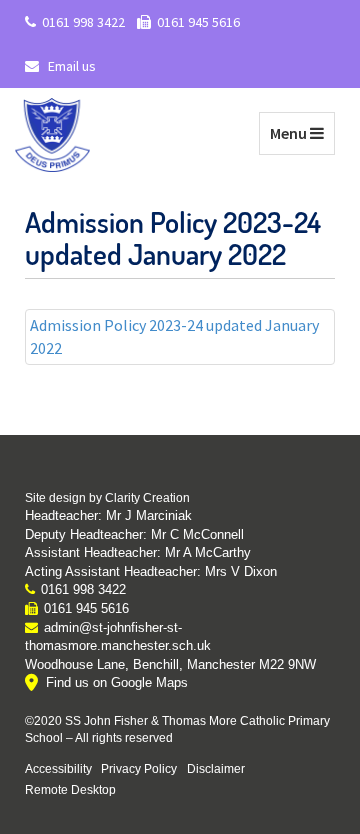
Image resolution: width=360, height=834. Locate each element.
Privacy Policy (139, 768)
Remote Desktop (70, 789)
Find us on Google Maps (117, 682)
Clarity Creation (147, 498)
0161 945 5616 (198, 22)
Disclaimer (216, 768)
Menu (302, 132)
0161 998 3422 (83, 22)
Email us (70, 66)
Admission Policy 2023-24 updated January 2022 (174, 336)
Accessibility (58, 768)
